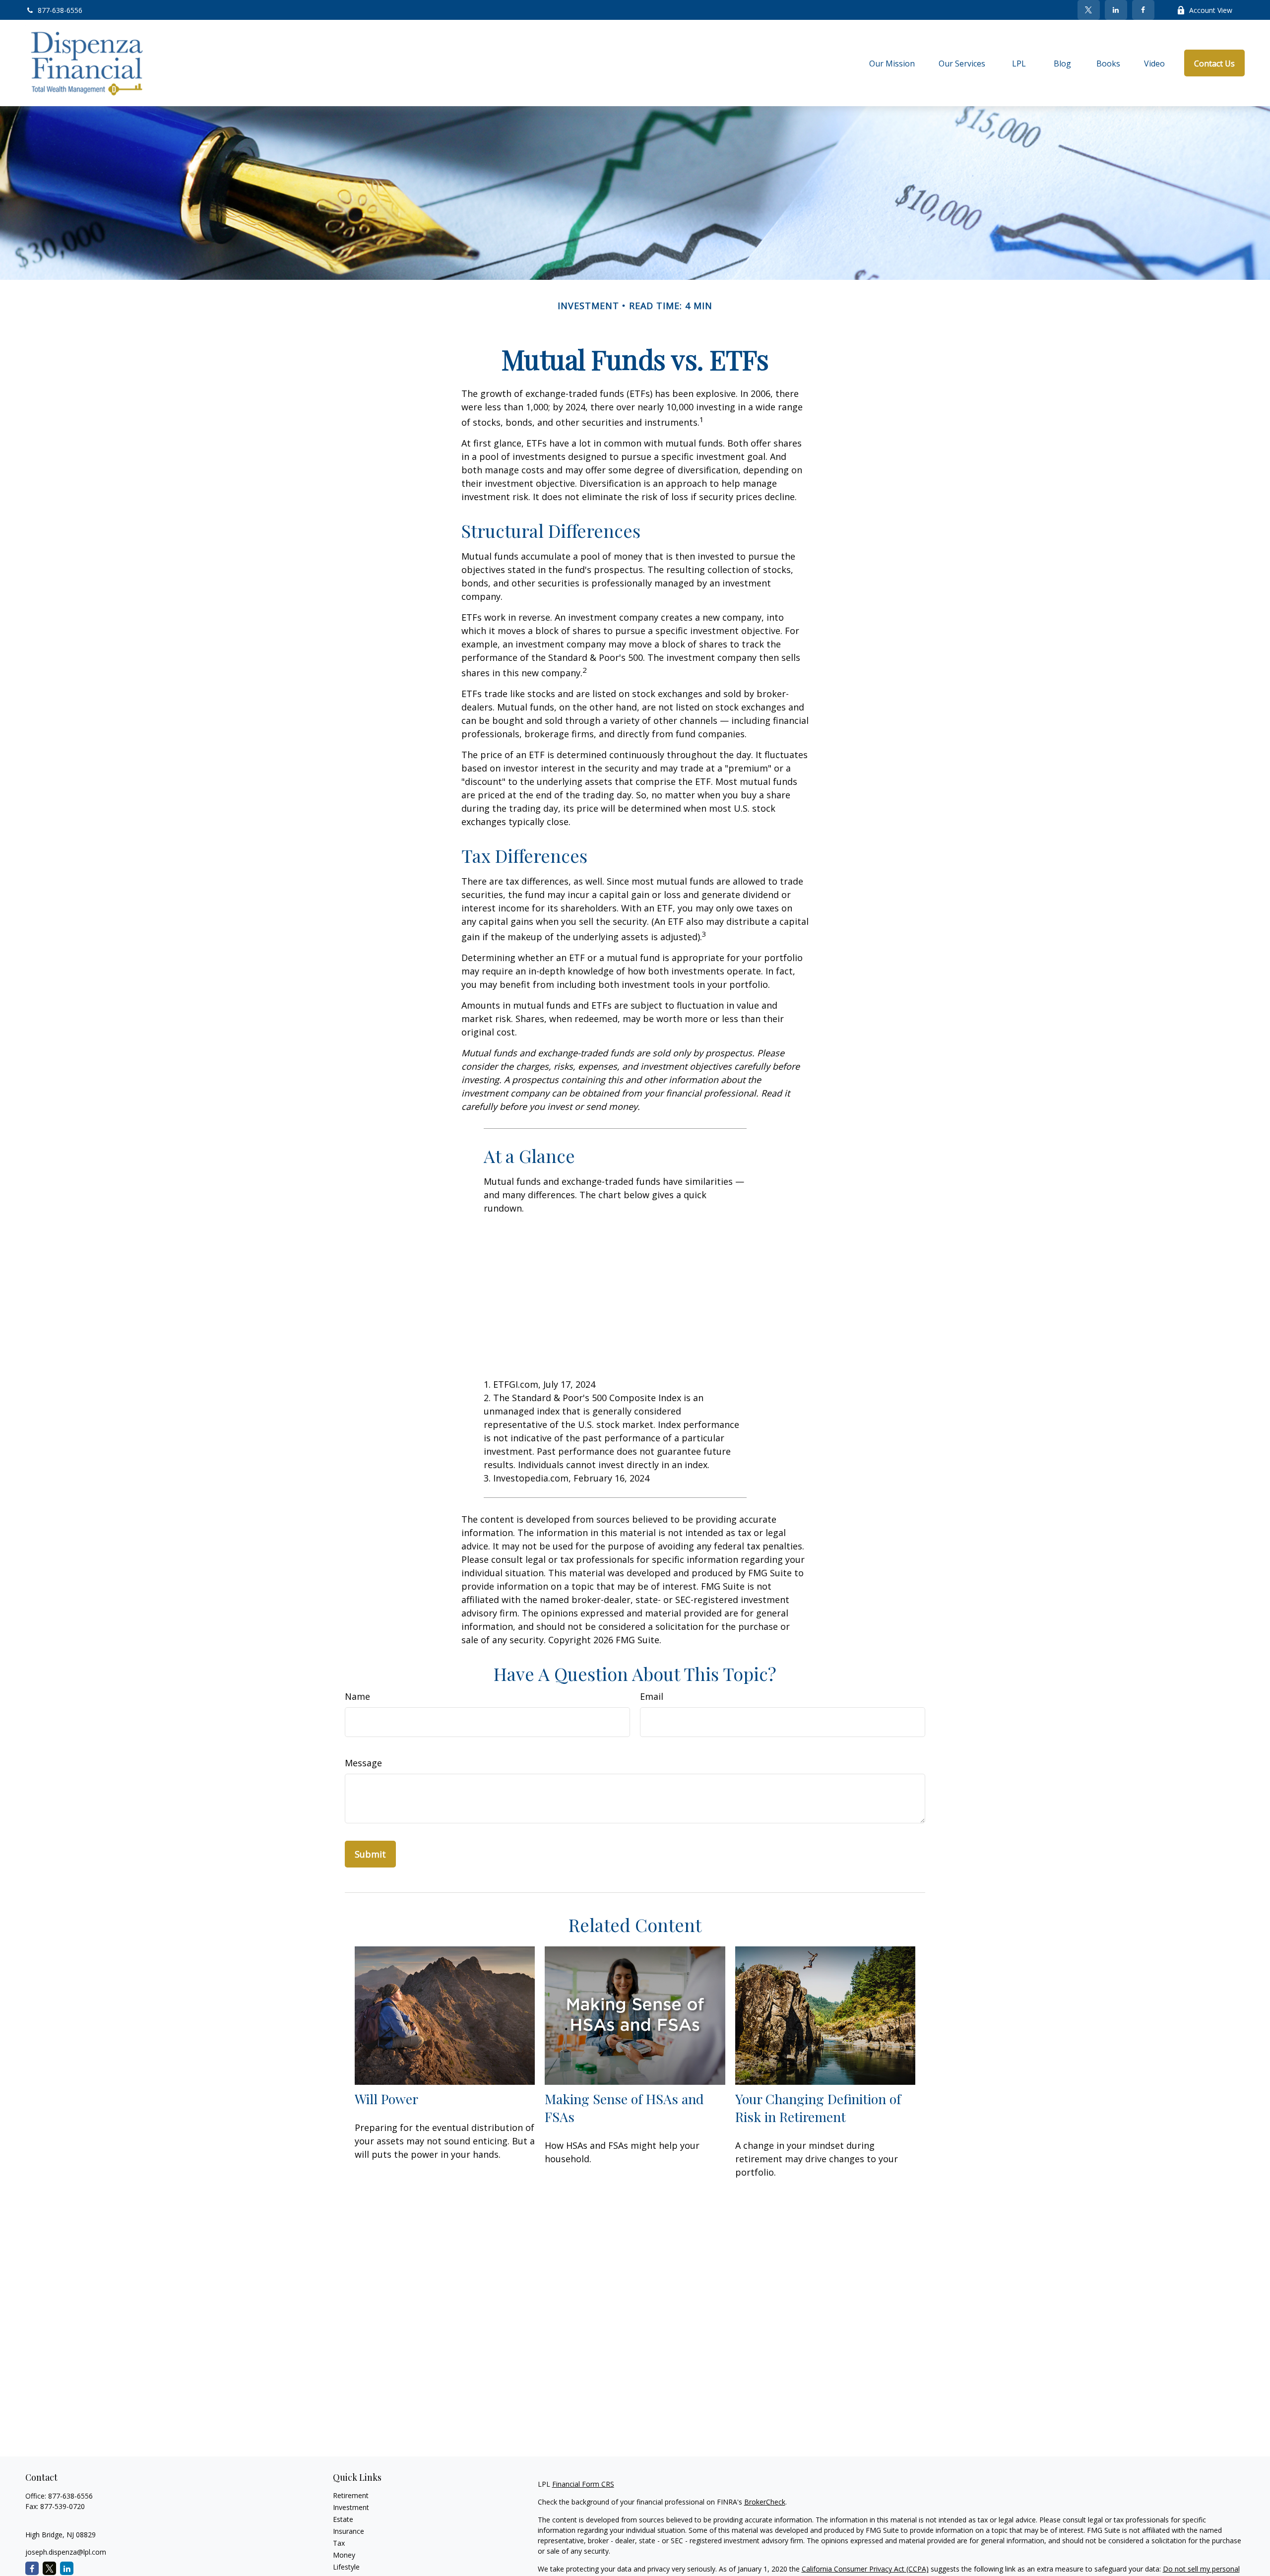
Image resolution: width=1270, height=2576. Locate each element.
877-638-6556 (60, 10)
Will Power (386, 2099)
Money (344, 2555)
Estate (343, 2519)
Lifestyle (346, 2567)
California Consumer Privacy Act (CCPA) (865, 2569)
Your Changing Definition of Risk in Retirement (818, 2108)
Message (363, 1763)
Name (357, 1696)
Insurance (349, 2531)
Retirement (351, 2495)
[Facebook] (1143, 10)
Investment (351, 2507)
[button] (892, 63)
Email (652, 1696)
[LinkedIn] (1116, 10)
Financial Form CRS (583, 2484)
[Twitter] (1089, 10)
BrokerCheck (765, 2502)
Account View (1211, 10)
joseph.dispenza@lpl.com (66, 2552)
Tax (339, 2543)
